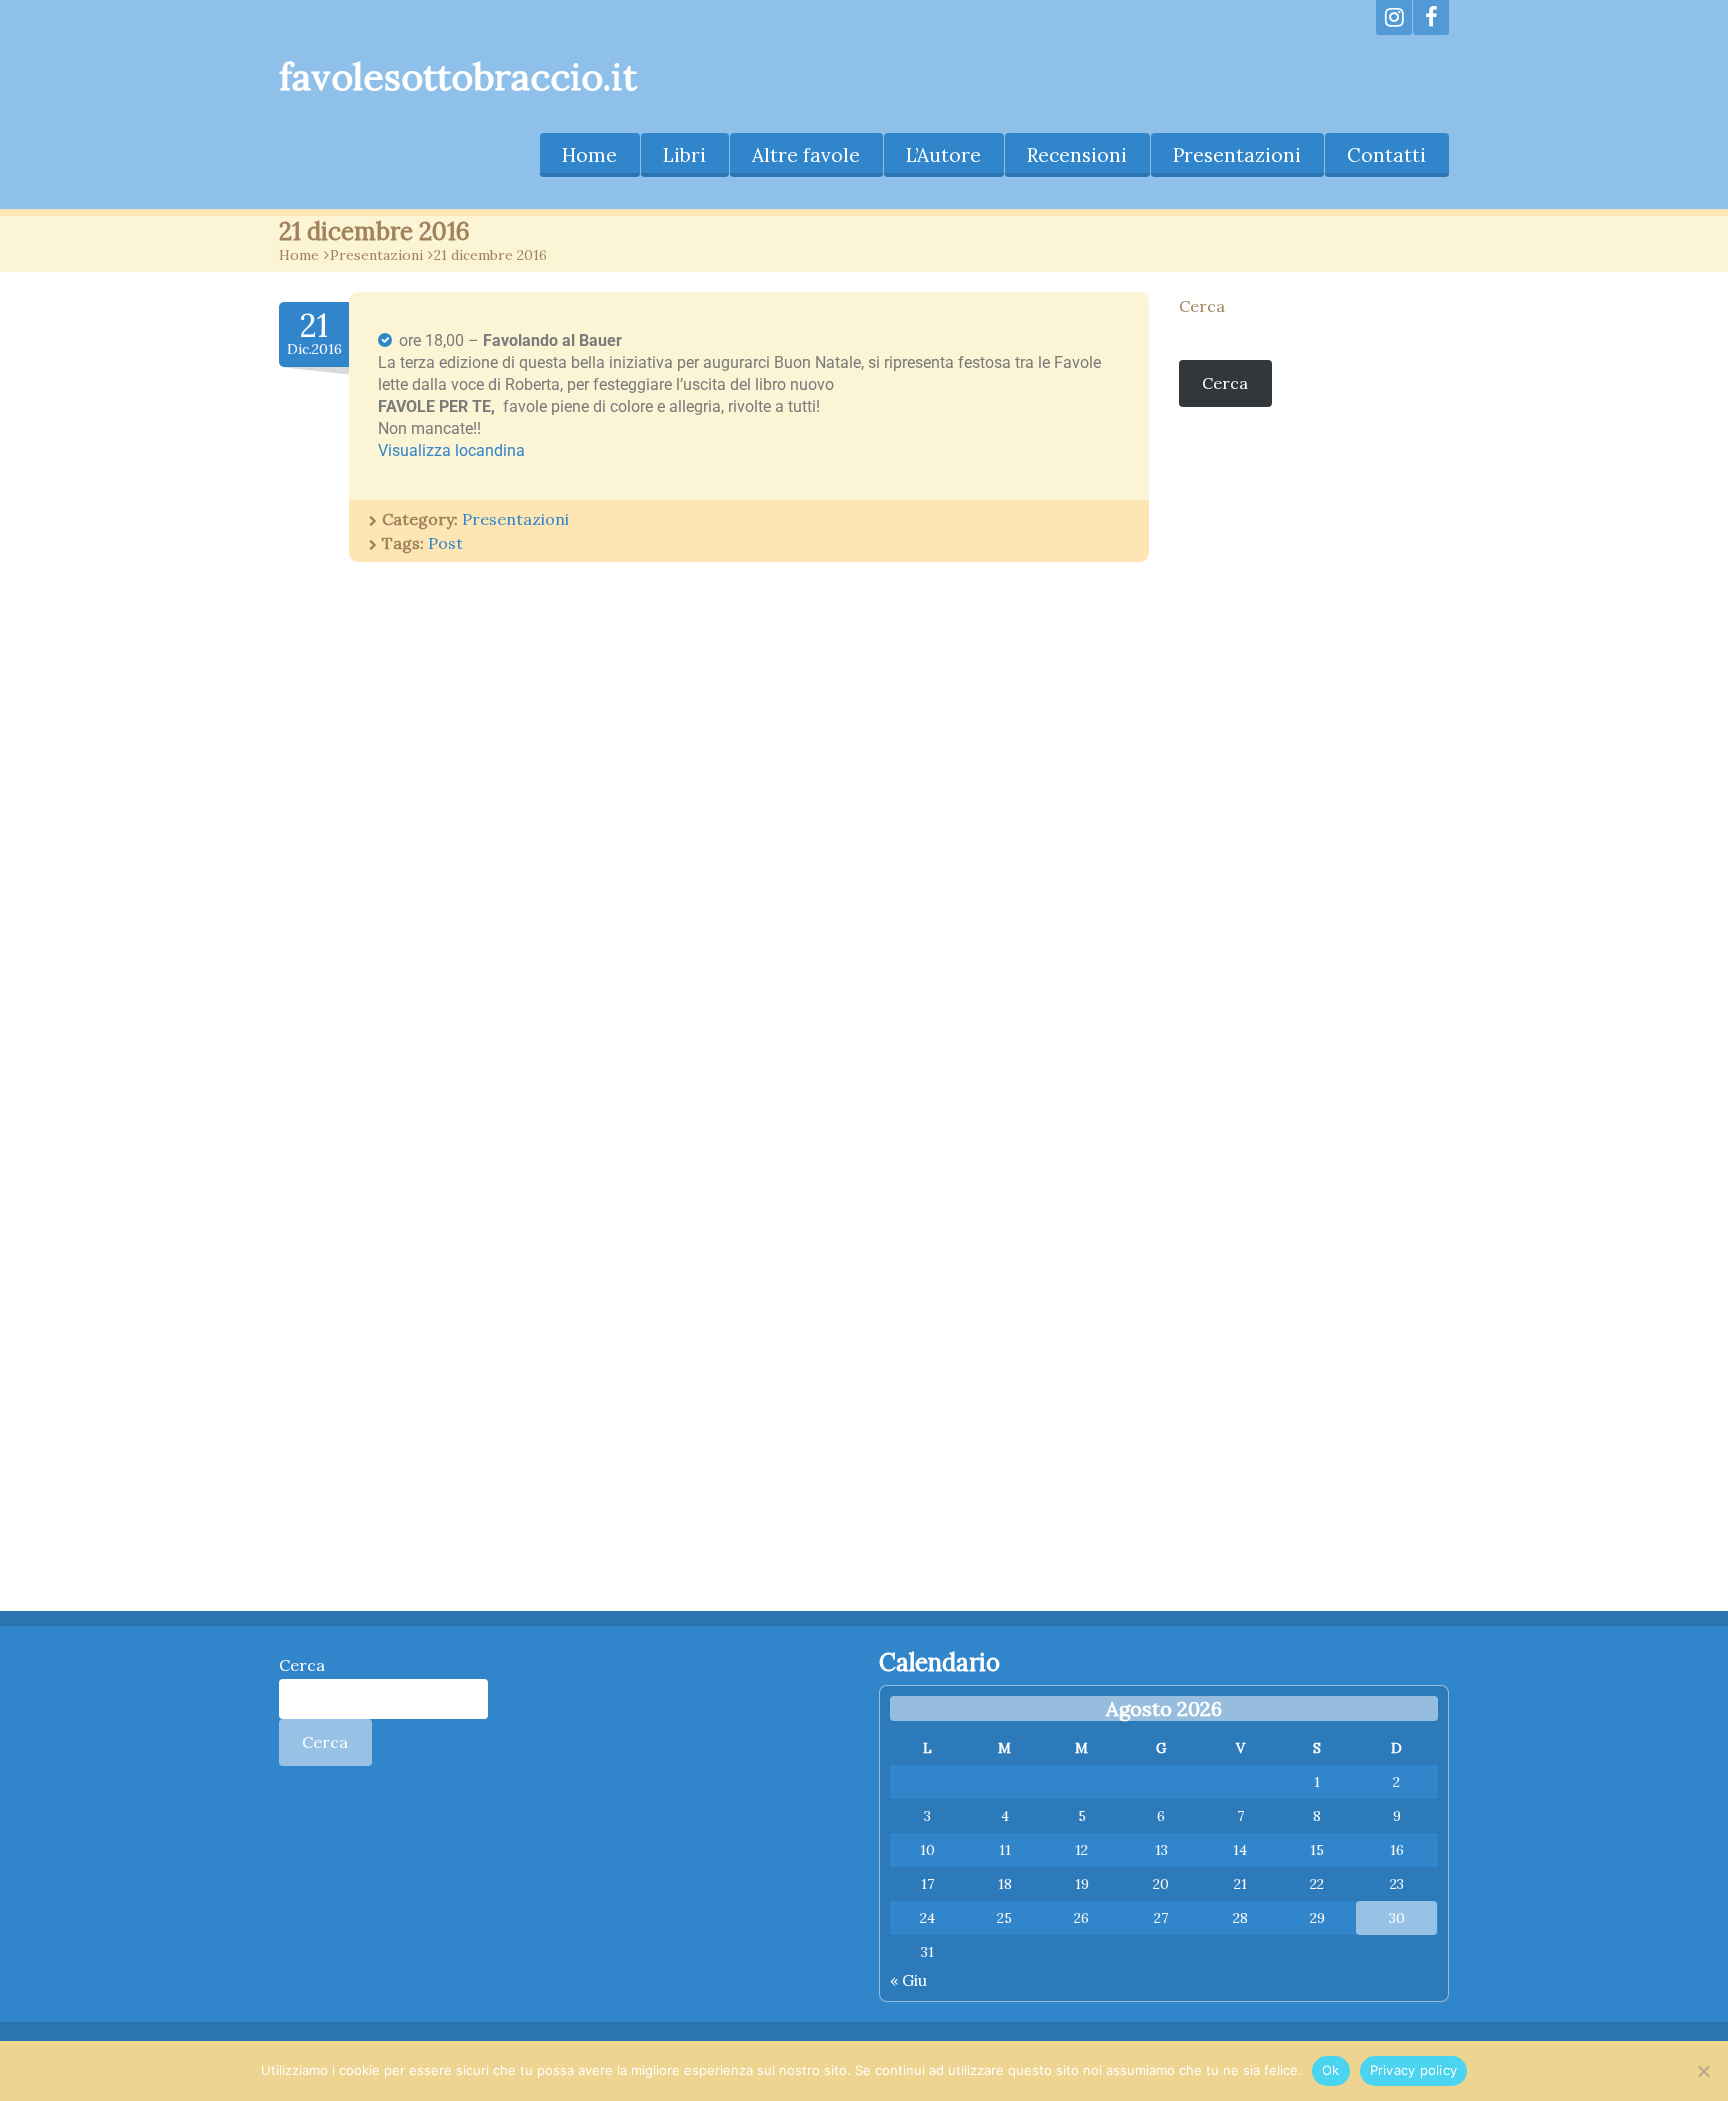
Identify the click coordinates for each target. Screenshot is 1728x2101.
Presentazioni (1237, 155)
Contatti (1386, 155)
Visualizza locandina (451, 450)
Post (445, 543)
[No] (1703, 2071)
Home (589, 155)
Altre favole (806, 155)
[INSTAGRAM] (1394, 17)
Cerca (1202, 306)
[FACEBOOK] (1431, 17)
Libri (684, 155)
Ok (1331, 2070)
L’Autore (943, 155)
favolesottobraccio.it (458, 76)
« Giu (908, 1980)
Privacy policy (1414, 2070)
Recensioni (1077, 155)
